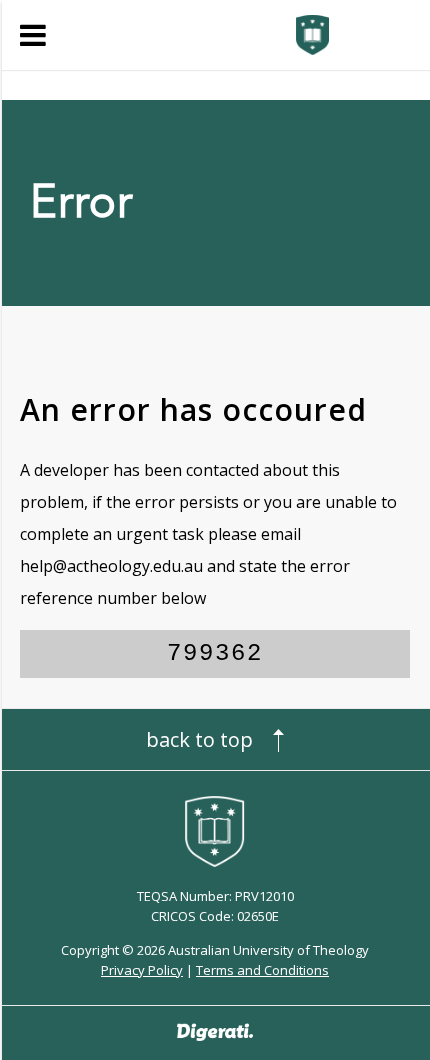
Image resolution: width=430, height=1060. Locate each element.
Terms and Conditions (262, 970)
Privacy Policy (142, 970)
